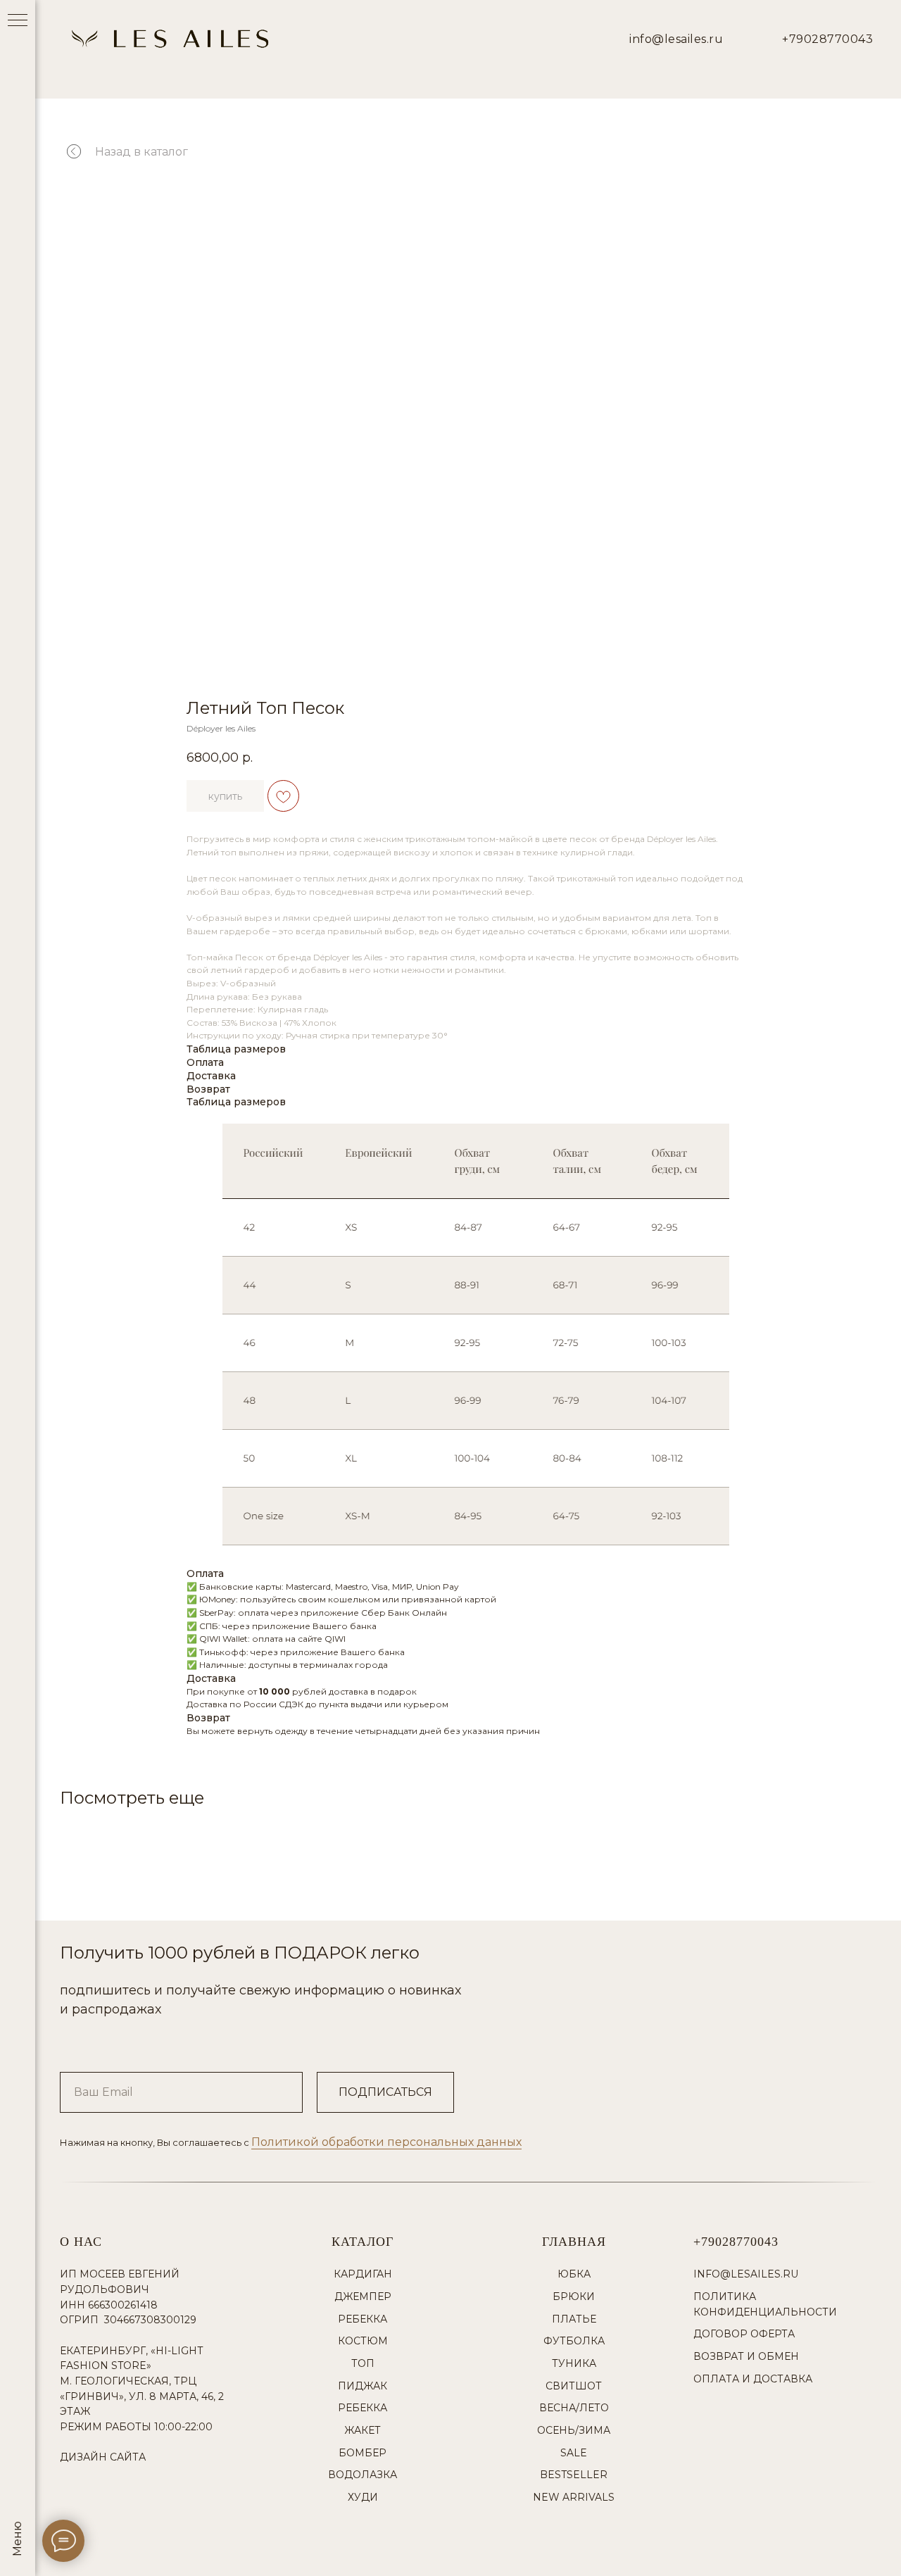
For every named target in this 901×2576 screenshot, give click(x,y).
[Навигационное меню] (18, 21)
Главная (574, 2242)
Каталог (363, 2242)
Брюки (574, 2297)
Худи (363, 2497)
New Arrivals (574, 2497)
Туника (574, 2363)
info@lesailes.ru (676, 39)
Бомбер (363, 2453)
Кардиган (363, 2274)
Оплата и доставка (753, 2379)
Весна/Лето (574, 2408)
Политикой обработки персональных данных (386, 2142)
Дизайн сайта (103, 2457)
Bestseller (574, 2475)
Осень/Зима (574, 2430)
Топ (363, 2363)
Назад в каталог (141, 152)
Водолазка (363, 2475)
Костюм (363, 2341)
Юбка (574, 2274)
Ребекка (363, 2319)
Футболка (574, 2341)
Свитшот (574, 2386)
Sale (574, 2453)
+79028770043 (827, 39)
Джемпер (363, 2297)
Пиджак (363, 2386)
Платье (574, 2319)
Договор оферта (744, 2334)
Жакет (363, 2430)
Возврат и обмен (746, 2356)
